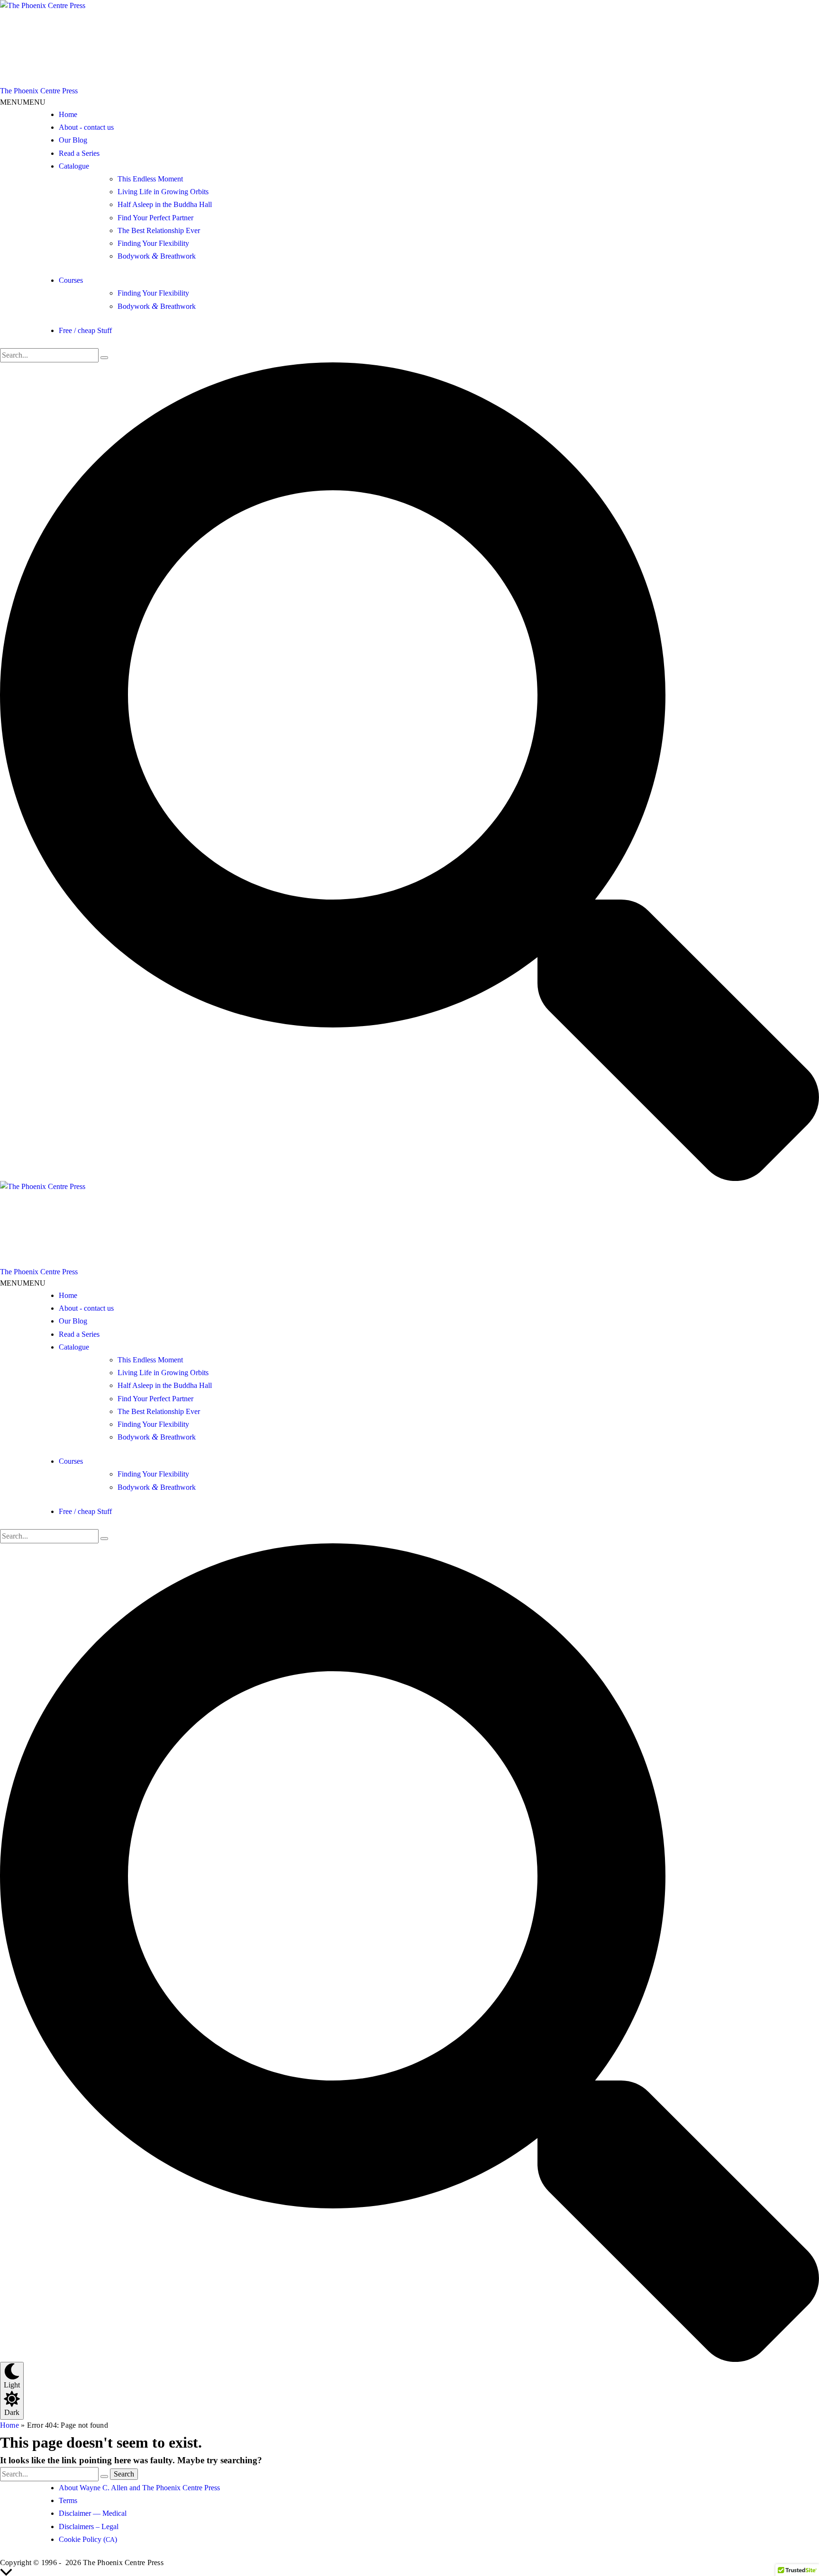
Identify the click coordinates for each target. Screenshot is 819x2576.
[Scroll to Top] (409, 2572)
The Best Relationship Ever (159, 230)
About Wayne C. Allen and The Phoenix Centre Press (139, 2488)
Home (68, 114)
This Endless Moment (150, 179)
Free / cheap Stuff (85, 330)
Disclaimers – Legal (89, 2526)
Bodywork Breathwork (157, 256)
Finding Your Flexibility (153, 243)
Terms (68, 2500)
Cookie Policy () (88, 2539)
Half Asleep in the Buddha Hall (165, 204)
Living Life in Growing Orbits (163, 192)
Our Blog (73, 140)
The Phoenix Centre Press (39, 91)
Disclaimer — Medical (93, 2513)
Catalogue (74, 166)
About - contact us (86, 127)
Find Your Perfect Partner (155, 218)
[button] (23, 102)
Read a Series (79, 153)
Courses (71, 280)
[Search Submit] (104, 358)
